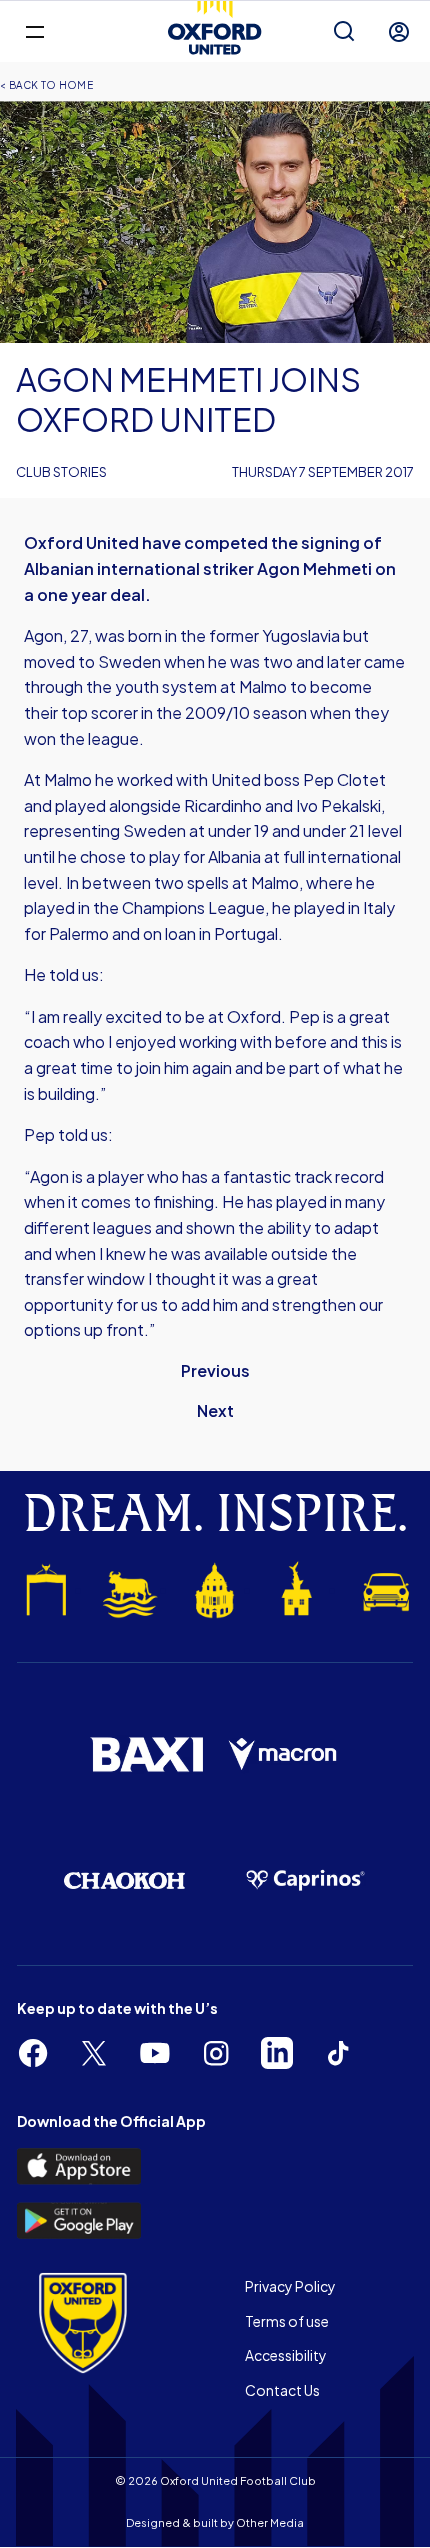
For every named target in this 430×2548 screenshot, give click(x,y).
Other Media (270, 2522)
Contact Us (282, 2390)
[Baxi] (146, 1755)
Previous (215, 1370)
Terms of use (287, 2321)
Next (215, 1410)
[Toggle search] (344, 32)
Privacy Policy (290, 2286)
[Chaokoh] (124, 1880)
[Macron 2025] (283, 1754)
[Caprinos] (305, 1880)
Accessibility (286, 2355)
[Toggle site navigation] (34, 30)
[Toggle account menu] (399, 32)
